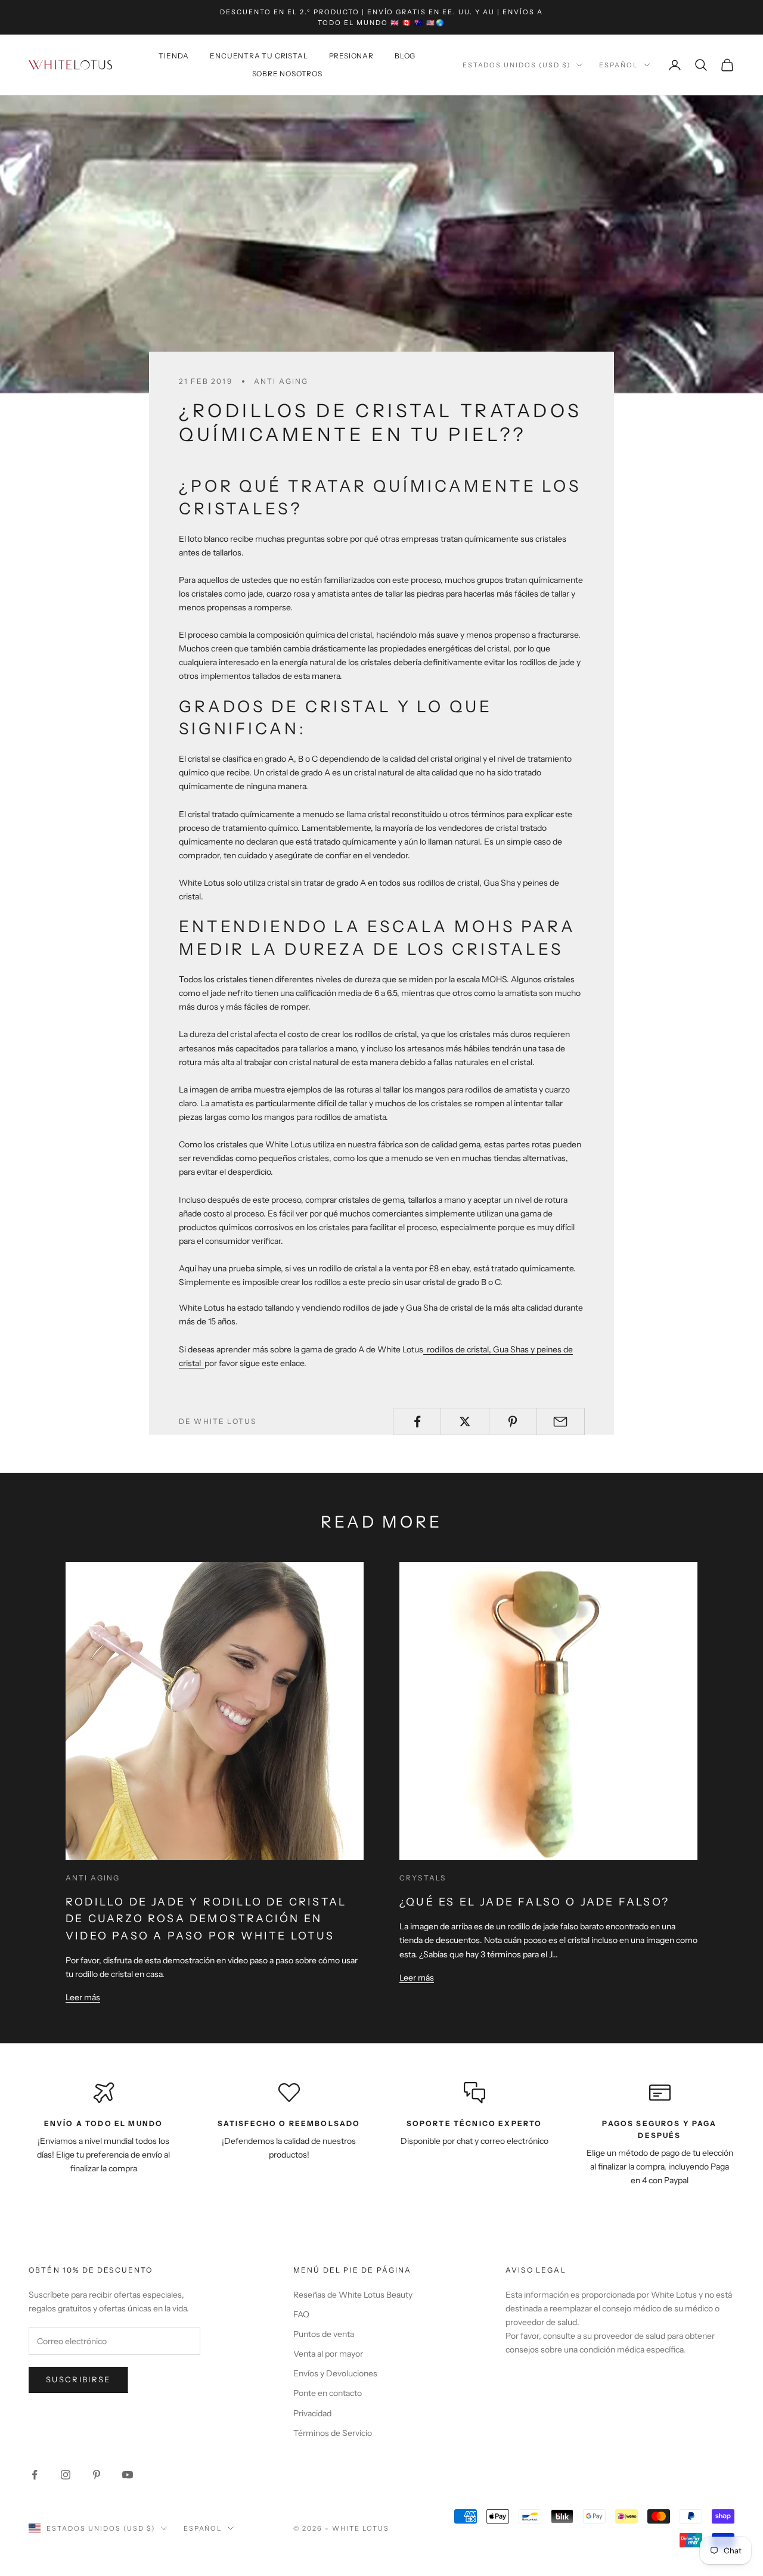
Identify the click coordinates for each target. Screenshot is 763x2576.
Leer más (83, 1997)
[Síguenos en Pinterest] (97, 2475)
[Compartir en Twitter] (465, 1422)
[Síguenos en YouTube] (128, 2475)
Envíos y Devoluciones (335, 2373)
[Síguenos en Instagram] (66, 2475)
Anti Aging (281, 381)
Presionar (351, 56)
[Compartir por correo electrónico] (561, 1422)
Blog (405, 56)
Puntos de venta (324, 2334)
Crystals (423, 1878)
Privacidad (312, 2413)
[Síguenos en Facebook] (35, 2475)
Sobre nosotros (287, 74)
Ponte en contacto (328, 2393)
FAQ (301, 2314)
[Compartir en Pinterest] (513, 1422)
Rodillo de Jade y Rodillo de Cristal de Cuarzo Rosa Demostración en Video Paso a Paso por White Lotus (206, 1919)
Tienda (174, 56)
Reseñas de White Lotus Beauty (353, 2295)
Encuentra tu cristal (259, 56)
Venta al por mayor (328, 2354)
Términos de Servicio (333, 2433)
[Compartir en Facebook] (417, 1422)
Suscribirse (78, 2379)
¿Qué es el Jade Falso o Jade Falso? (534, 1902)
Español (618, 65)
